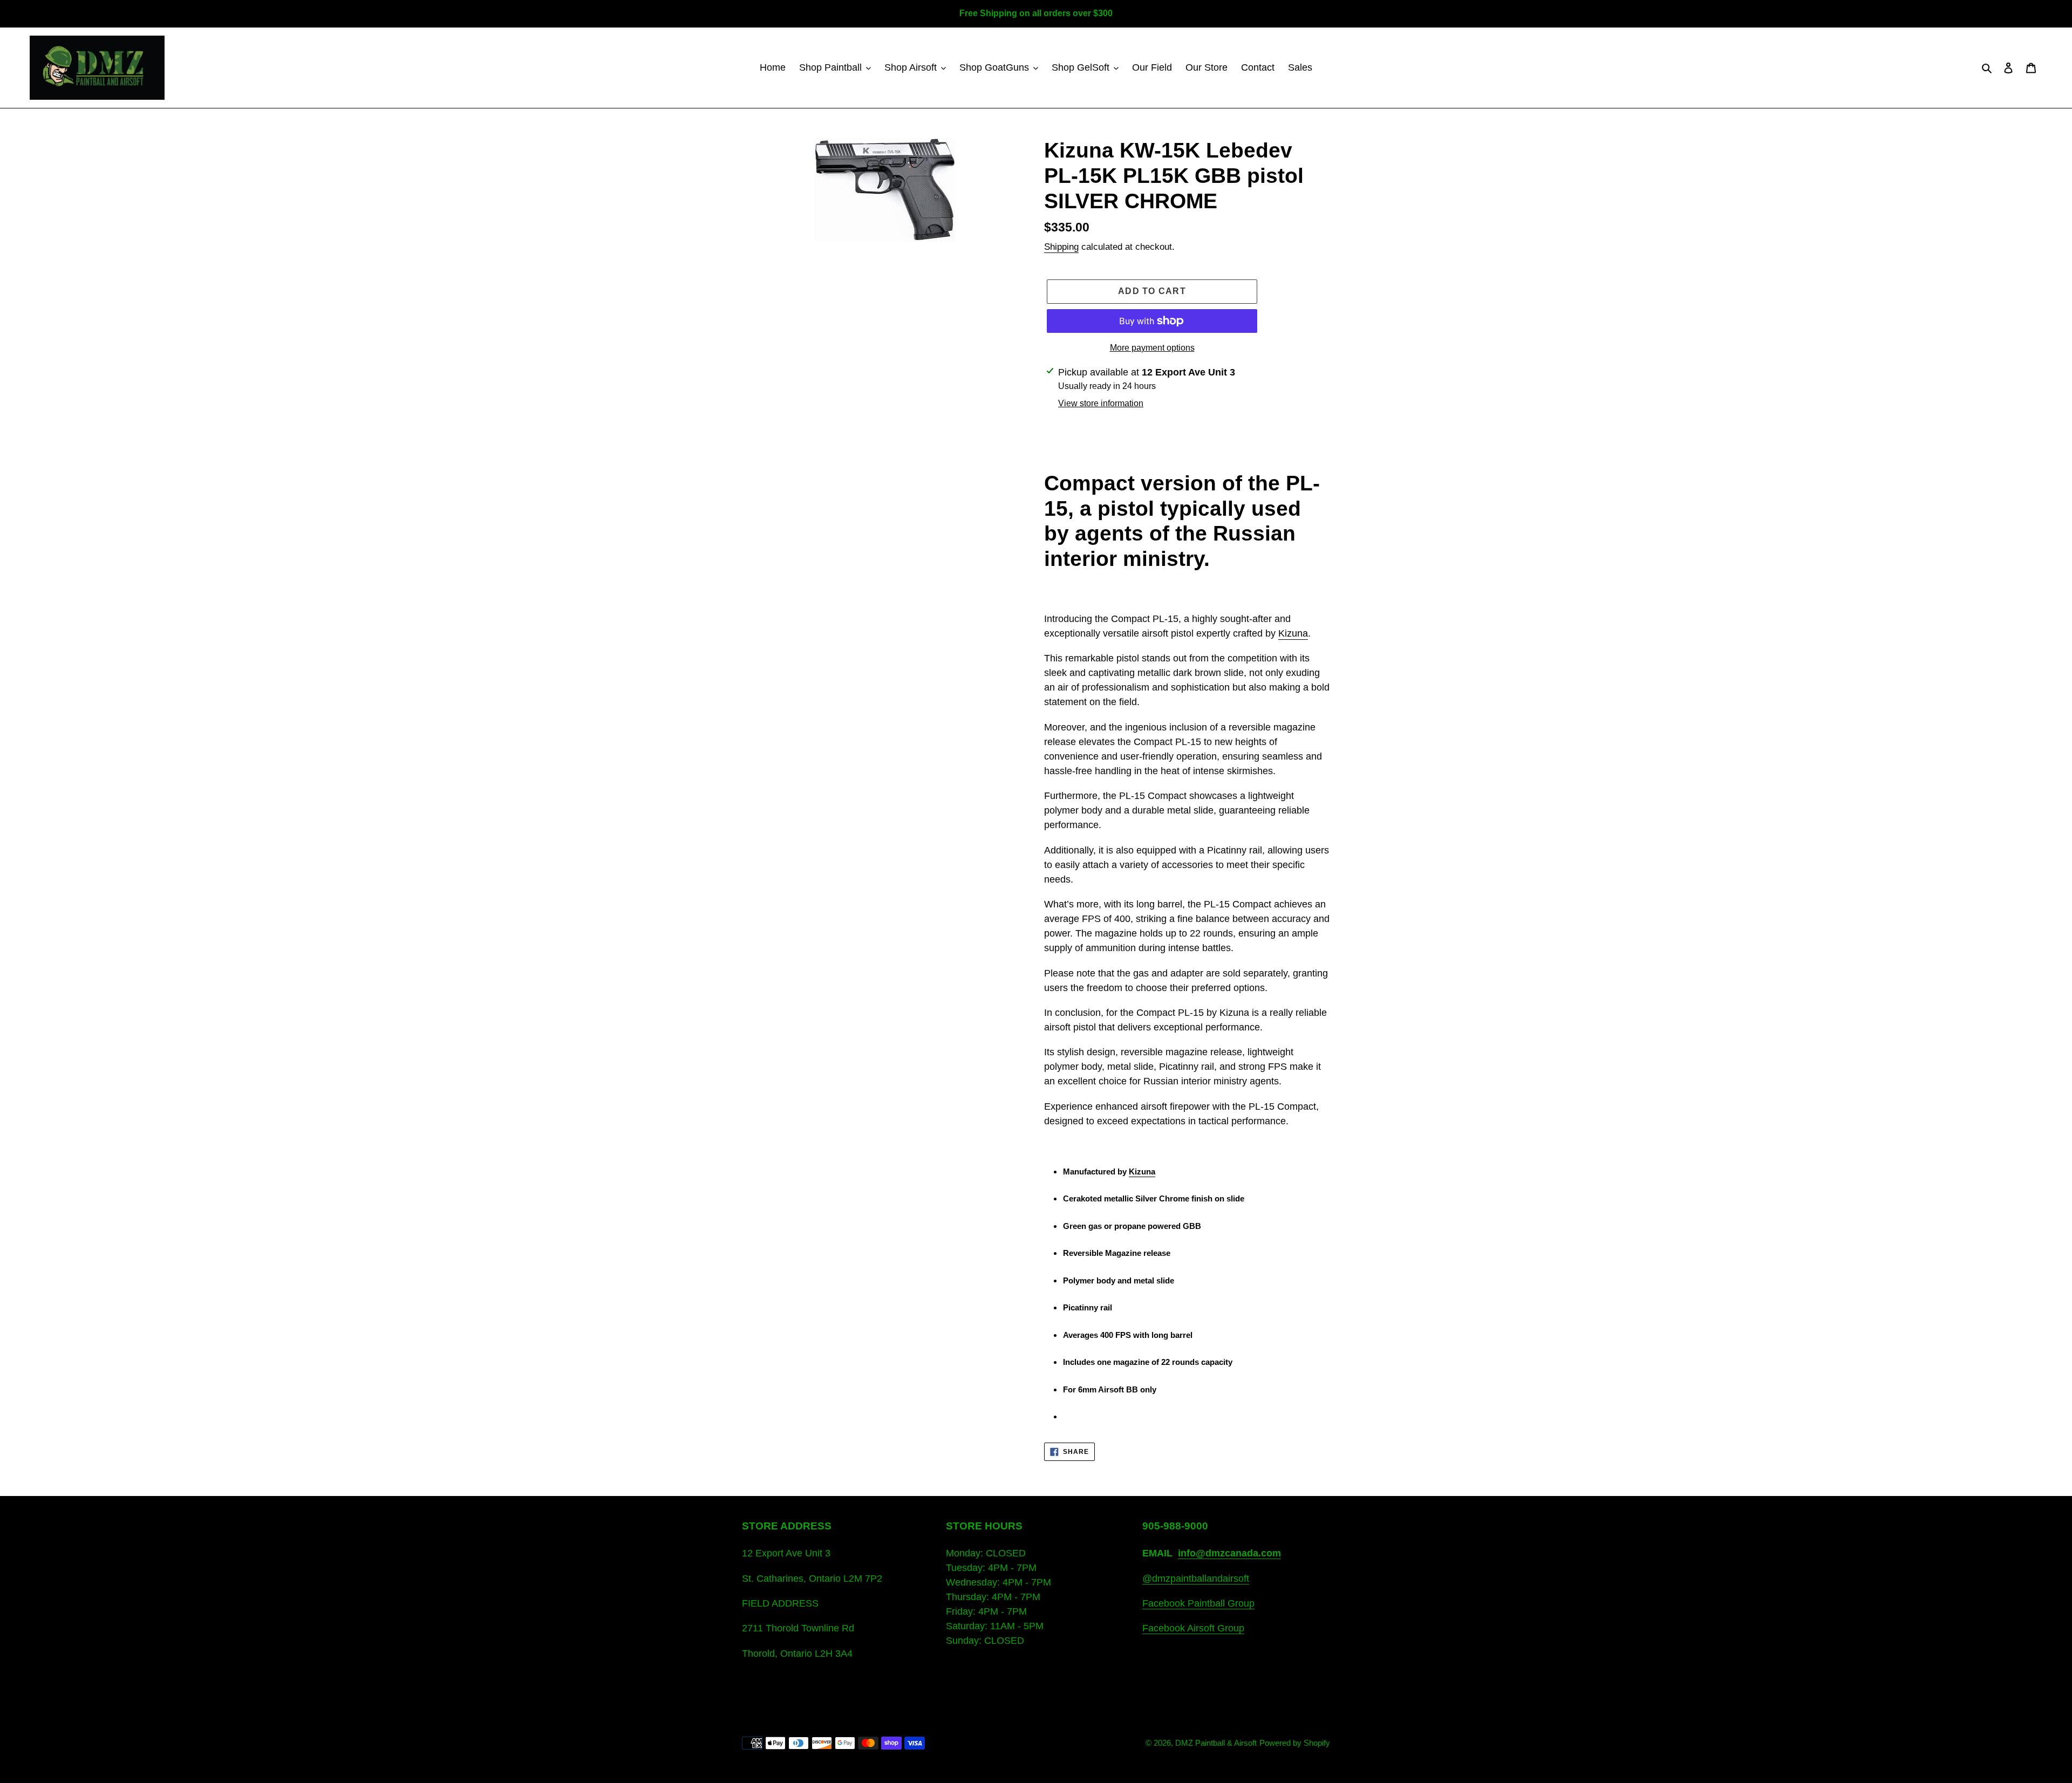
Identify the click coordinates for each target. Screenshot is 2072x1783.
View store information (1101, 403)
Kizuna (1293, 633)
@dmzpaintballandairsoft (1196, 1579)
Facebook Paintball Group (1198, 1603)
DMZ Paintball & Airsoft (1216, 1743)
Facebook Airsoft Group (1193, 1628)
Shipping (1061, 247)
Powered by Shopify (1295, 1743)
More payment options (1152, 348)
